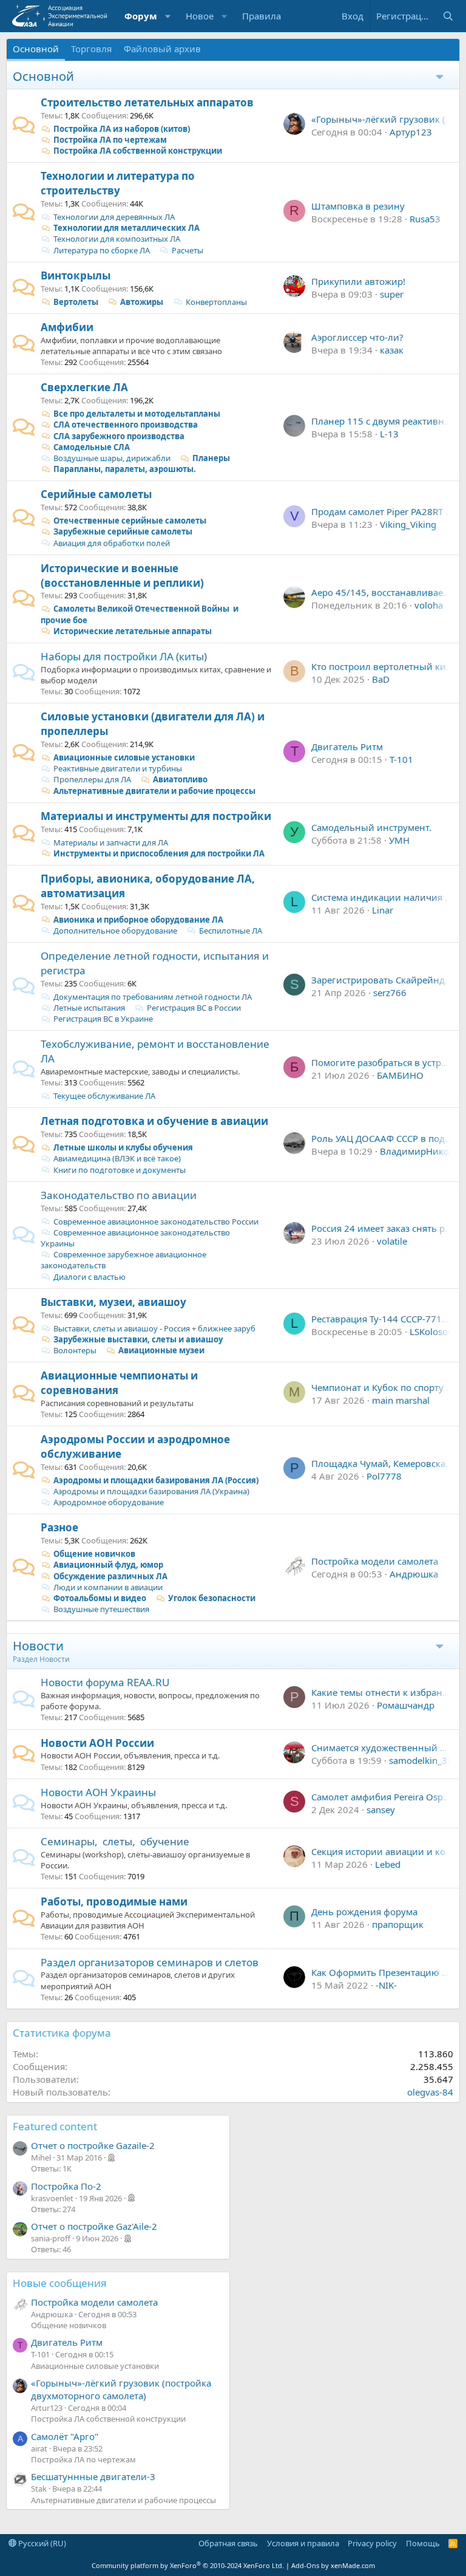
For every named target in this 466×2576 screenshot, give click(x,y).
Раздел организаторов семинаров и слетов (150, 1962)
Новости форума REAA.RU (105, 1682)
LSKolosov (431, 1331)
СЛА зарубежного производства (119, 436)
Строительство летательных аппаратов (147, 102)
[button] (168, 16)
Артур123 (411, 132)
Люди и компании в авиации (108, 1587)
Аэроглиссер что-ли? (357, 337)
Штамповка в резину (358, 206)
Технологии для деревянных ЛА (114, 217)
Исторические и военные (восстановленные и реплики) (122, 576)
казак (392, 350)
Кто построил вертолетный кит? (383, 666)
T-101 (401, 759)
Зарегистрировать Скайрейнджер (387, 980)
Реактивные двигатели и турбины (118, 768)
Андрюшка (414, 1574)
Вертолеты (76, 302)
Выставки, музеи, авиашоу (113, 1302)
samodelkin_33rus (427, 1760)
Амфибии (67, 327)
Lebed (388, 1864)
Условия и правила (303, 2543)
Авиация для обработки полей (112, 543)
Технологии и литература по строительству (118, 183)
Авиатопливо (180, 779)
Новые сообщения (60, 2283)
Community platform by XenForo (188, 2565)
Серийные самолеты (96, 494)
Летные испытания (89, 1008)
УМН (399, 840)
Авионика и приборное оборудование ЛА (138, 920)
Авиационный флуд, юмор (108, 1565)
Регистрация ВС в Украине (103, 1019)
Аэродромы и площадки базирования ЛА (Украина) (151, 1491)
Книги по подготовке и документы (120, 1170)
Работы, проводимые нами (114, 1901)
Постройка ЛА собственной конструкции (138, 151)
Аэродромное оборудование (109, 1502)
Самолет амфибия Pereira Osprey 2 (388, 1797)
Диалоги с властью (89, 1277)
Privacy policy (372, 2543)
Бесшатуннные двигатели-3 (93, 2476)
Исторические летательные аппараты (133, 631)
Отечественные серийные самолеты (130, 521)
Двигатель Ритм (347, 746)
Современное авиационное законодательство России (156, 1221)
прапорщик (398, 1924)
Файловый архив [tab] (162, 49)
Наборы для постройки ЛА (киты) (124, 656)
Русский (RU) (41, 2543)
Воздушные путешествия (101, 1609)
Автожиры (142, 302)
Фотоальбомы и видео (100, 1598)
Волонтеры (75, 1350)
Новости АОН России (97, 1743)
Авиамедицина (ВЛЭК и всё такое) (117, 1158)
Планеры (211, 458)
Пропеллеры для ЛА (92, 779)
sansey (381, 1809)
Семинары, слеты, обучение (115, 1841)
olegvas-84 (430, 2092)
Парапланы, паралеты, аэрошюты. (125, 469)
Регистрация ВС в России (194, 1008)
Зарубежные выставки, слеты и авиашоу (138, 1339)
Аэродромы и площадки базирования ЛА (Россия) (156, 1480)
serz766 (390, 992)
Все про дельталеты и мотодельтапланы (137, 414)
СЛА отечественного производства (126, 425)
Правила (262, 16)
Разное (59, 1527)
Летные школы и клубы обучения (123, 1147)
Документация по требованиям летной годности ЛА (153, 997)
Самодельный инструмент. (371, 827)
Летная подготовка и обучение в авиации (154, 1121)
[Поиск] (448, 16)
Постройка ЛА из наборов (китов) (122, 129)
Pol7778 (384, 1476)
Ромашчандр (406, 1705)
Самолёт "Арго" (65, 2436)
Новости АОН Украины (98, 1792)
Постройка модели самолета (375, 1561)
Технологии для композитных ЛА (117, 239)
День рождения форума (364, 1912)
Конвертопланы (216, 302)
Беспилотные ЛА (231, 931)
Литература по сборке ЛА (102, 250)
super (392, 294)
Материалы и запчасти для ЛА (111, 842)
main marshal (401, 1400)
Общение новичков (94, 1554)
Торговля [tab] (91, 49)
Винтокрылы (76, 275)
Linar (383, 910)
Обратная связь (228, 2543)
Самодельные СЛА (92, 447)
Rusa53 (425, 219)
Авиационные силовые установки (124, 757)
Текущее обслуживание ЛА (104, 1096)
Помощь (423, 2543)
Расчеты (187, 250)
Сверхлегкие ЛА (84, 387)
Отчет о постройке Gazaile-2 (93, 2145)
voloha (429, 605)
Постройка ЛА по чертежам (110, 140)
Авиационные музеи (161, 1350)
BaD (381, 679)
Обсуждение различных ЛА (110, 1576)
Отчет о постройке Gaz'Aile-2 (94, 2226)
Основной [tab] (36, 49)
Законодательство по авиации (119, 1195)
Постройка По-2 (66, 2186)
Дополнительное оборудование (115, 931)
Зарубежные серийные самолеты (123, 531)
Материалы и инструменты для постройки (156, 816)
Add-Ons (305, 2565)
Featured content (55, 2126)
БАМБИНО (400, 1075)
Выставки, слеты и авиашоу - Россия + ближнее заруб (154, 1328)
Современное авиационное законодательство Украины (135, 1238)
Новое (200, 16)
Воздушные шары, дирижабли (112, 458)
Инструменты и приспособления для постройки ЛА (159, 853)
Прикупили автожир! (358, 281)
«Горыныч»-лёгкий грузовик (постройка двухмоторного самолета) (121, 2389)
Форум (141, 16)
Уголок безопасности (212, 1598)
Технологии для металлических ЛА (127, 228)
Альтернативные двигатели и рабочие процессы (154, 791)
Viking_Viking (408, 524)
